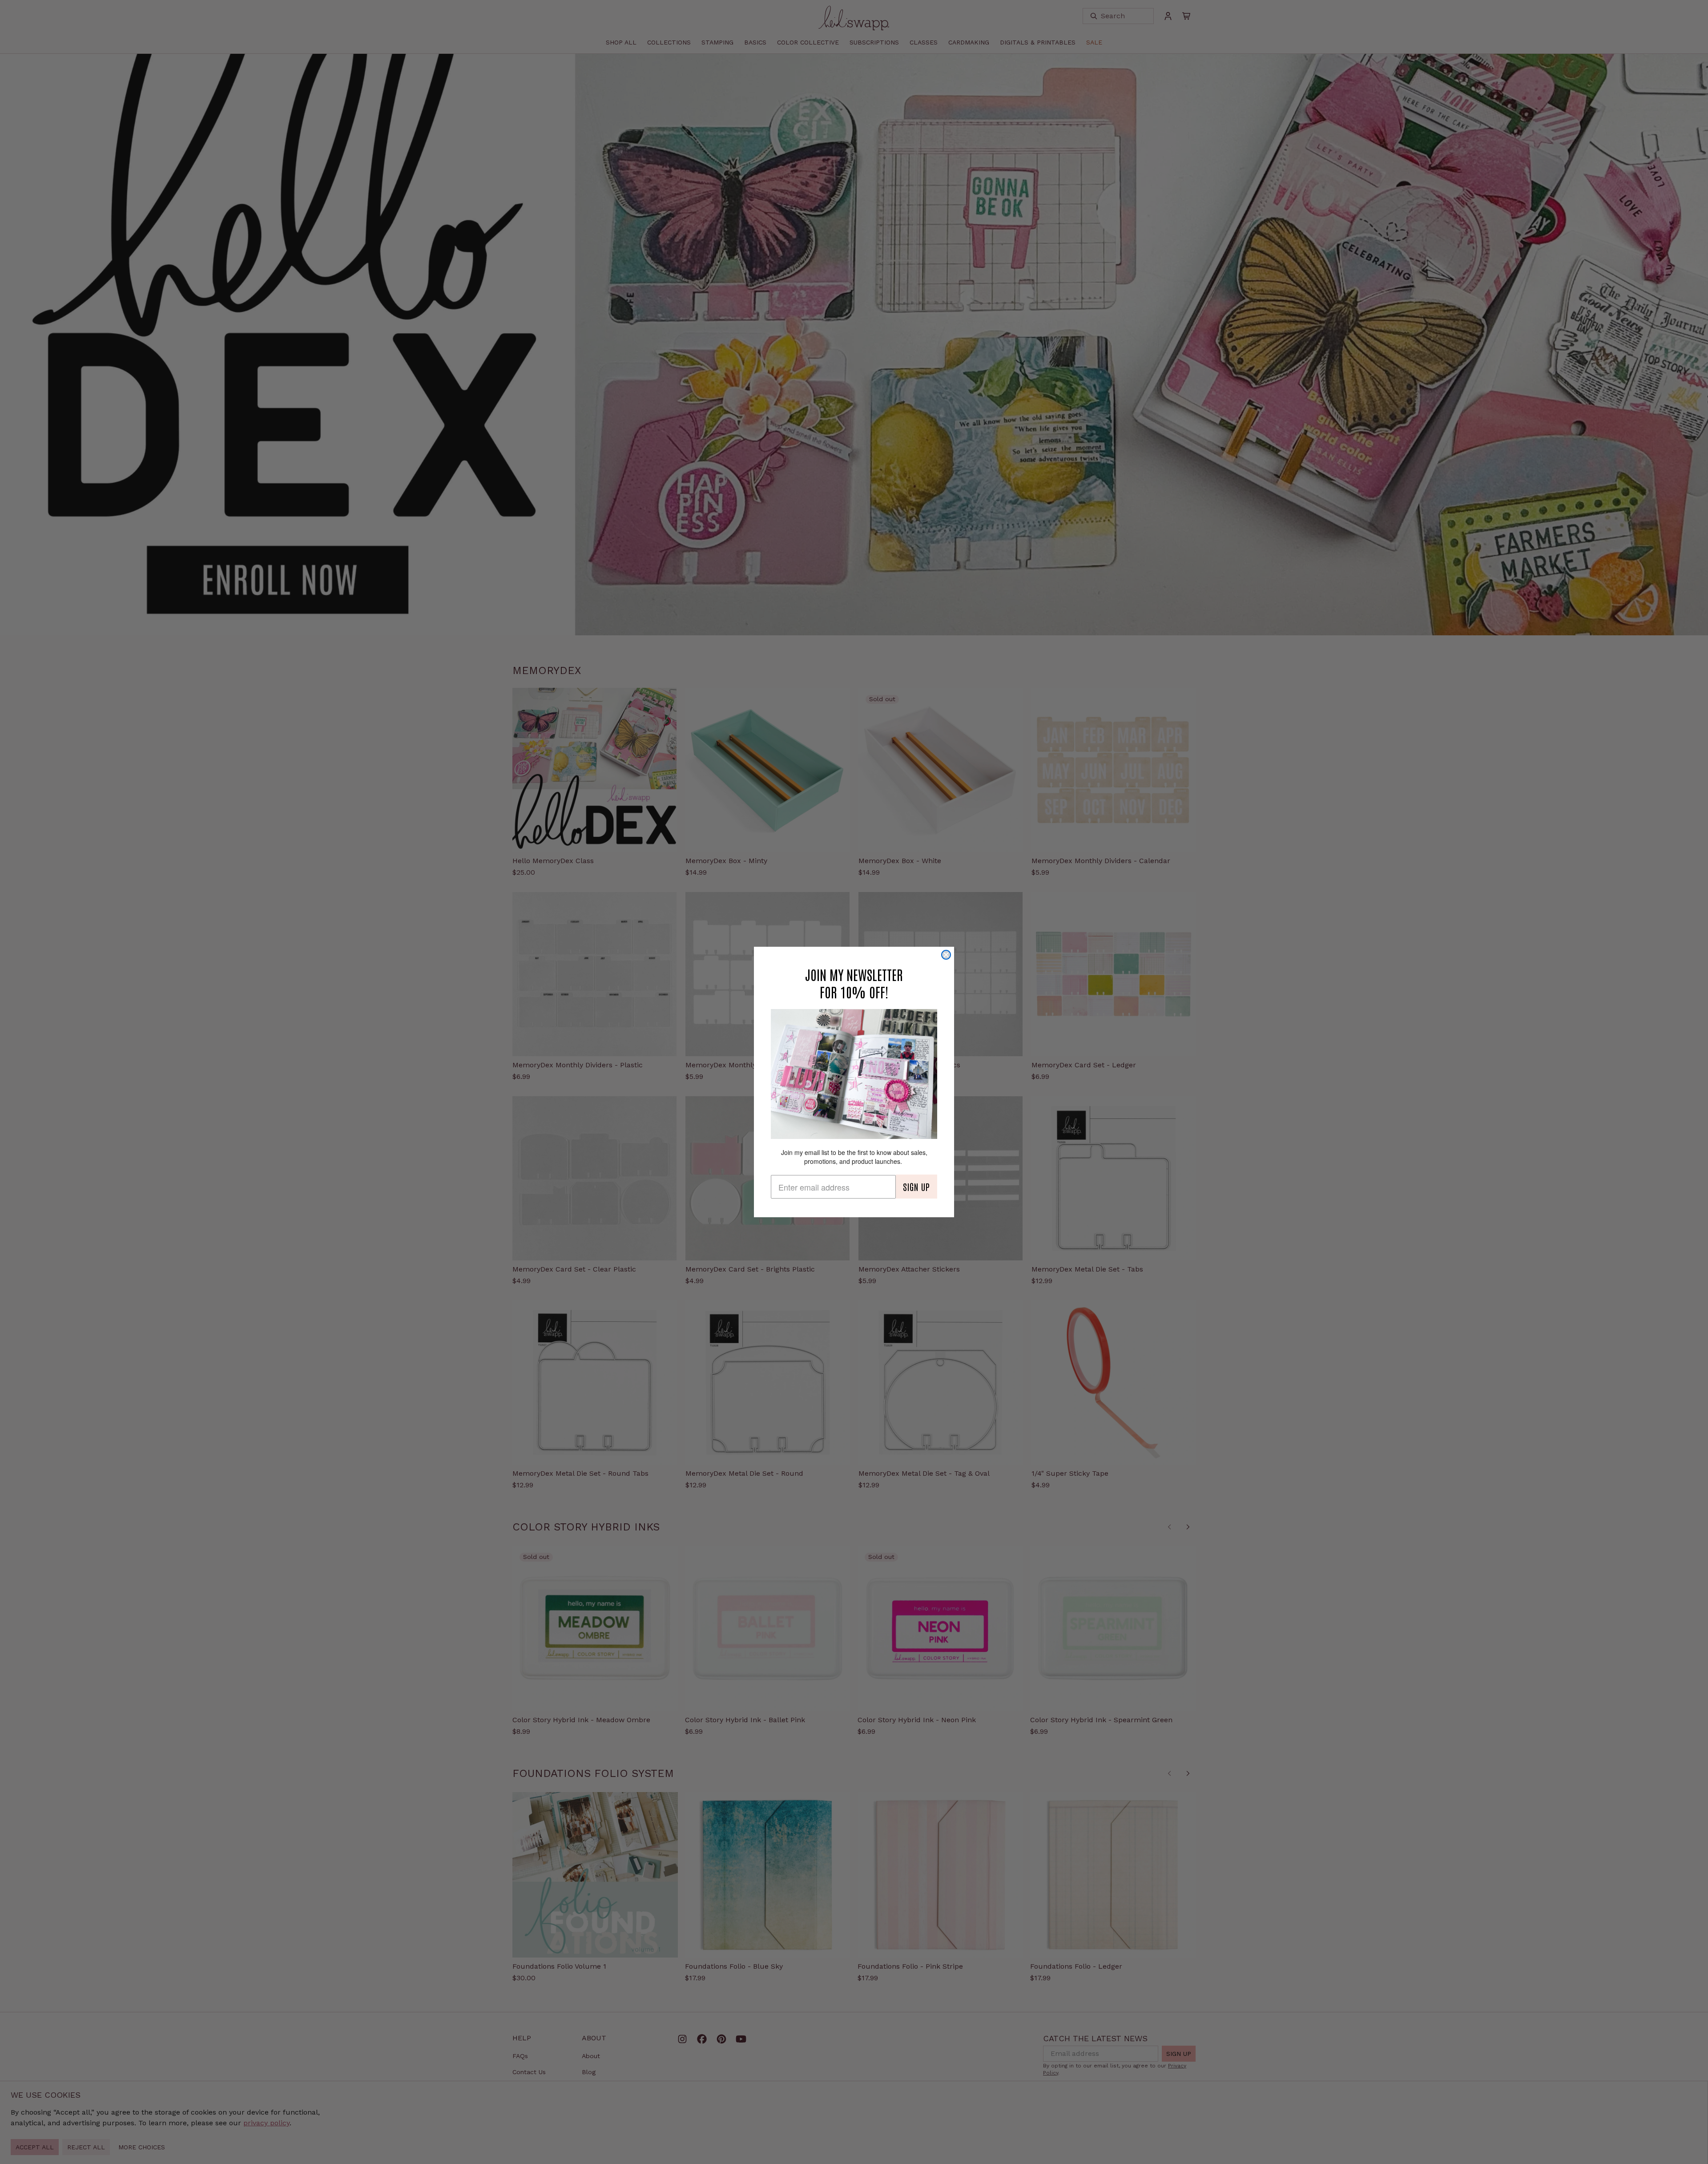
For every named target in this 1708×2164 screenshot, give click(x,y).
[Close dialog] (946, 955)
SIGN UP (916, 1187)
